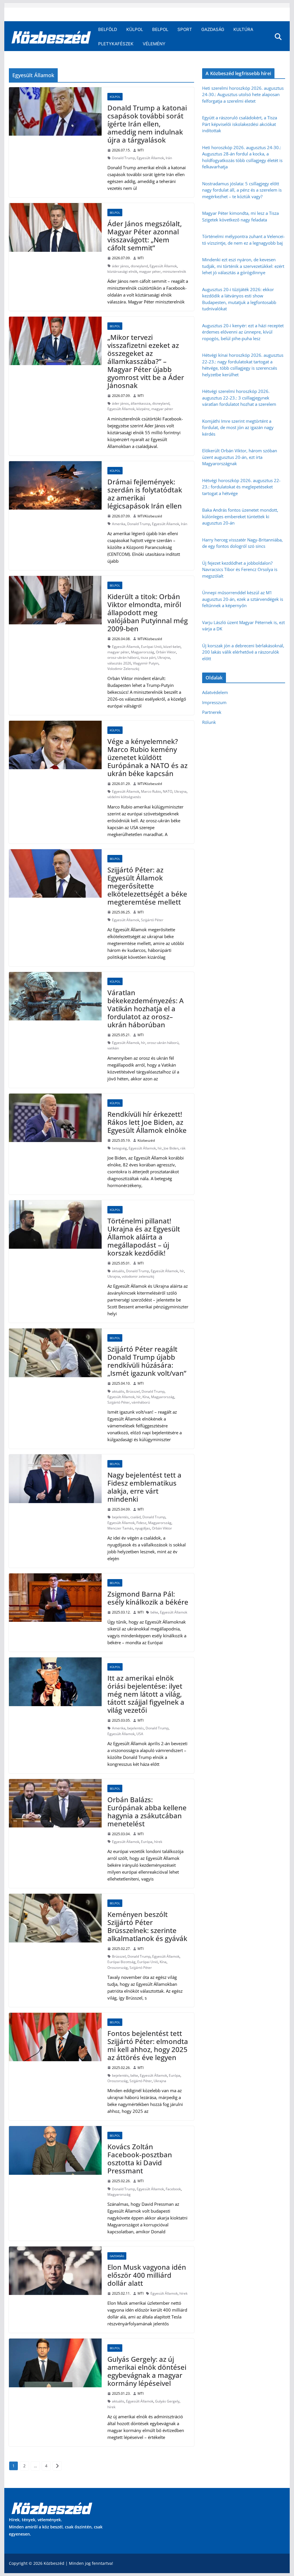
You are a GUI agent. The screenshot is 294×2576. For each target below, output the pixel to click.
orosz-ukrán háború (123, 657)
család (136, 1517)
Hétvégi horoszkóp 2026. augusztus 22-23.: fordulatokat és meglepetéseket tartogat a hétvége (241, 487)
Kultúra (243, 29)
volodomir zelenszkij (138, 1276)
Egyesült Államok (150, 158)
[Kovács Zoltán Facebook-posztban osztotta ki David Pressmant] (55, 2150)
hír (143, 1043)
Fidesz (141, 1523)
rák (183, 1148)
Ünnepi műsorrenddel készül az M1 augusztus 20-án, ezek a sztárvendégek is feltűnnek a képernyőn (243, 599)
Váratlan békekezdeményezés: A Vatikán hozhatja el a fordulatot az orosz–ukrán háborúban (146, 1009)
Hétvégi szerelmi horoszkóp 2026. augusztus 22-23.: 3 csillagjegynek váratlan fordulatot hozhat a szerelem (239, 398)
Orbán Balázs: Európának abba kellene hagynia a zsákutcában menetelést (147, 1812)
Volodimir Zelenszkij (123, 669)
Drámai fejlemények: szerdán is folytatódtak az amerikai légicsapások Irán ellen (145, 494)
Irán (169, 158)
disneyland (139, 266)
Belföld (108, 29)
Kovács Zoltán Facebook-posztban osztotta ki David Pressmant (140, 2159)
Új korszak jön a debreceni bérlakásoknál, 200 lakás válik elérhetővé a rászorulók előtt (243, 652)
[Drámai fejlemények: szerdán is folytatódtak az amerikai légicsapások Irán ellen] (55, 485)
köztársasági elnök (122, 271)
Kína (146, 1397)
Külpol (135, 29)
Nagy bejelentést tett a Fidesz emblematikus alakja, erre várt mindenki (144, 1487)
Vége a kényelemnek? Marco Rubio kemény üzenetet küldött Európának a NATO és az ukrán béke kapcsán (147, 757)
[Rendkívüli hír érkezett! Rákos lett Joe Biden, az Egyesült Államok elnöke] (55, 1118)
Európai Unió (151, 647)
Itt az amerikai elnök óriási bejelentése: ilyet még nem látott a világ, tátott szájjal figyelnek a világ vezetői (146, 1694)
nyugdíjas (143, 1528)
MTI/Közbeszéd (150, 516)
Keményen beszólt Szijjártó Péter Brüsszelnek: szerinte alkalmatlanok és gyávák (147, 1926)
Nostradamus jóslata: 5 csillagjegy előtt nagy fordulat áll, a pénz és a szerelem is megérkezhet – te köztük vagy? (242, 190)
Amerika (119, 524)
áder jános (120, 266)
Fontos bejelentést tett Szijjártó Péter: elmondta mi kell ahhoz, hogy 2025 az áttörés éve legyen (148, 2045)
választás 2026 (119, 663)
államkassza (141, 403)
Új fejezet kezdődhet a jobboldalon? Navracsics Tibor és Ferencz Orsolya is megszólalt (240, 569)
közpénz (143, 409)
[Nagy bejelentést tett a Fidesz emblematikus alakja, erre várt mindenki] (55, 1479)
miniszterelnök (174, 271)
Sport (185, 29)
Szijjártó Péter (152, 920)
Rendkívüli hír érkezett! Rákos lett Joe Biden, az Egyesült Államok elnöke (147, 1122)
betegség (119, 1148)
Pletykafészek (116, 44)
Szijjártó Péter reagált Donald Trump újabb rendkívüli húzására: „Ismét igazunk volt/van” (147, 1361)
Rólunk (209, 722)
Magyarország (143, 652)
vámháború (141, 1402)
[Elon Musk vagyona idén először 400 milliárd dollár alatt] (55, 2271)
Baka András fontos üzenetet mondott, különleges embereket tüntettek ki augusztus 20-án (240, 516)
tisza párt (148, 657)
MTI (141, 150)
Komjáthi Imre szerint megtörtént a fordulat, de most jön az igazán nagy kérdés (238, 427)
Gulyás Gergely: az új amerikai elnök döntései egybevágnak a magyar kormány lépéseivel (147, 2371)
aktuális (118, 1271)
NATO (168, 791)
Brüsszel (133, 1391)
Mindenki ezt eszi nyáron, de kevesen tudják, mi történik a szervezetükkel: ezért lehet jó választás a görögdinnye (243, 266)
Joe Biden (171, 1148)
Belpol (160, 29)
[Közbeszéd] (51, 37)
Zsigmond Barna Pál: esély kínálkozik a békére (148, 1598)
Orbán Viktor (166, 652)
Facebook (173, 2189)
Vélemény (154, 44)
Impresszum (214, 702)
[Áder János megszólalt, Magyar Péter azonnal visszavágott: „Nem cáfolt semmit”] (55, 227)
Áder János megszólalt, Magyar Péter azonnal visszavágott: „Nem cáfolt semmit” (145, 236)
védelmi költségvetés (124, 797)
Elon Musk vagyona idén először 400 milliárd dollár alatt (147, 2275)
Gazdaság (213, 29)
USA (140, 1734)
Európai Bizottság (121, 1962)
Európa (147, 1842)
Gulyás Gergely (167, 2401)
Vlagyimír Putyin (146, 663)
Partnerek (212, 712)
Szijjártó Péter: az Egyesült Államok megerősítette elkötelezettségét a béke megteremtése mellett (147, 886)
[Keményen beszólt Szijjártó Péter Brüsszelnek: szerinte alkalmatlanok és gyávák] (55, 1918)
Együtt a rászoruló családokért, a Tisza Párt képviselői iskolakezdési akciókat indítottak (240, 124)
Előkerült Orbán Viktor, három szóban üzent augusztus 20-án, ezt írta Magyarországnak (240, 457)
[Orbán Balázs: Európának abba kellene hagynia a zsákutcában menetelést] (55, 1803)
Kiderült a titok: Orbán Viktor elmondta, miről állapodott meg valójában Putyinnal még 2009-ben (148, 612)
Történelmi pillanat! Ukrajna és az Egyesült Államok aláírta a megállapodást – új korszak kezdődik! (144, 1237)
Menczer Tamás (120, 1528)
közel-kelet (172, 647)
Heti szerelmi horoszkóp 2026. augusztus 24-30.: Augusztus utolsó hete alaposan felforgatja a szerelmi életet (243, 94)
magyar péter (150, 271)
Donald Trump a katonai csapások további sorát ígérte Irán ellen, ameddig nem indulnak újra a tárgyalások (147, 124)
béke (154, 1612)
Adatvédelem (215, 692)
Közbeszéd (146, 1140)
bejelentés (120, 1517)
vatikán (113, 1048)
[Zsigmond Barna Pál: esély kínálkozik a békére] (55, 1598)
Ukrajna (164, 657)
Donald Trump (123, 158)
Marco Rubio (151, 791)
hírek (158, 1842)
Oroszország (118, 1968)
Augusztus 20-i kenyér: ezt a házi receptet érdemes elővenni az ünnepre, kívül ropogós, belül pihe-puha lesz (243, 332)
